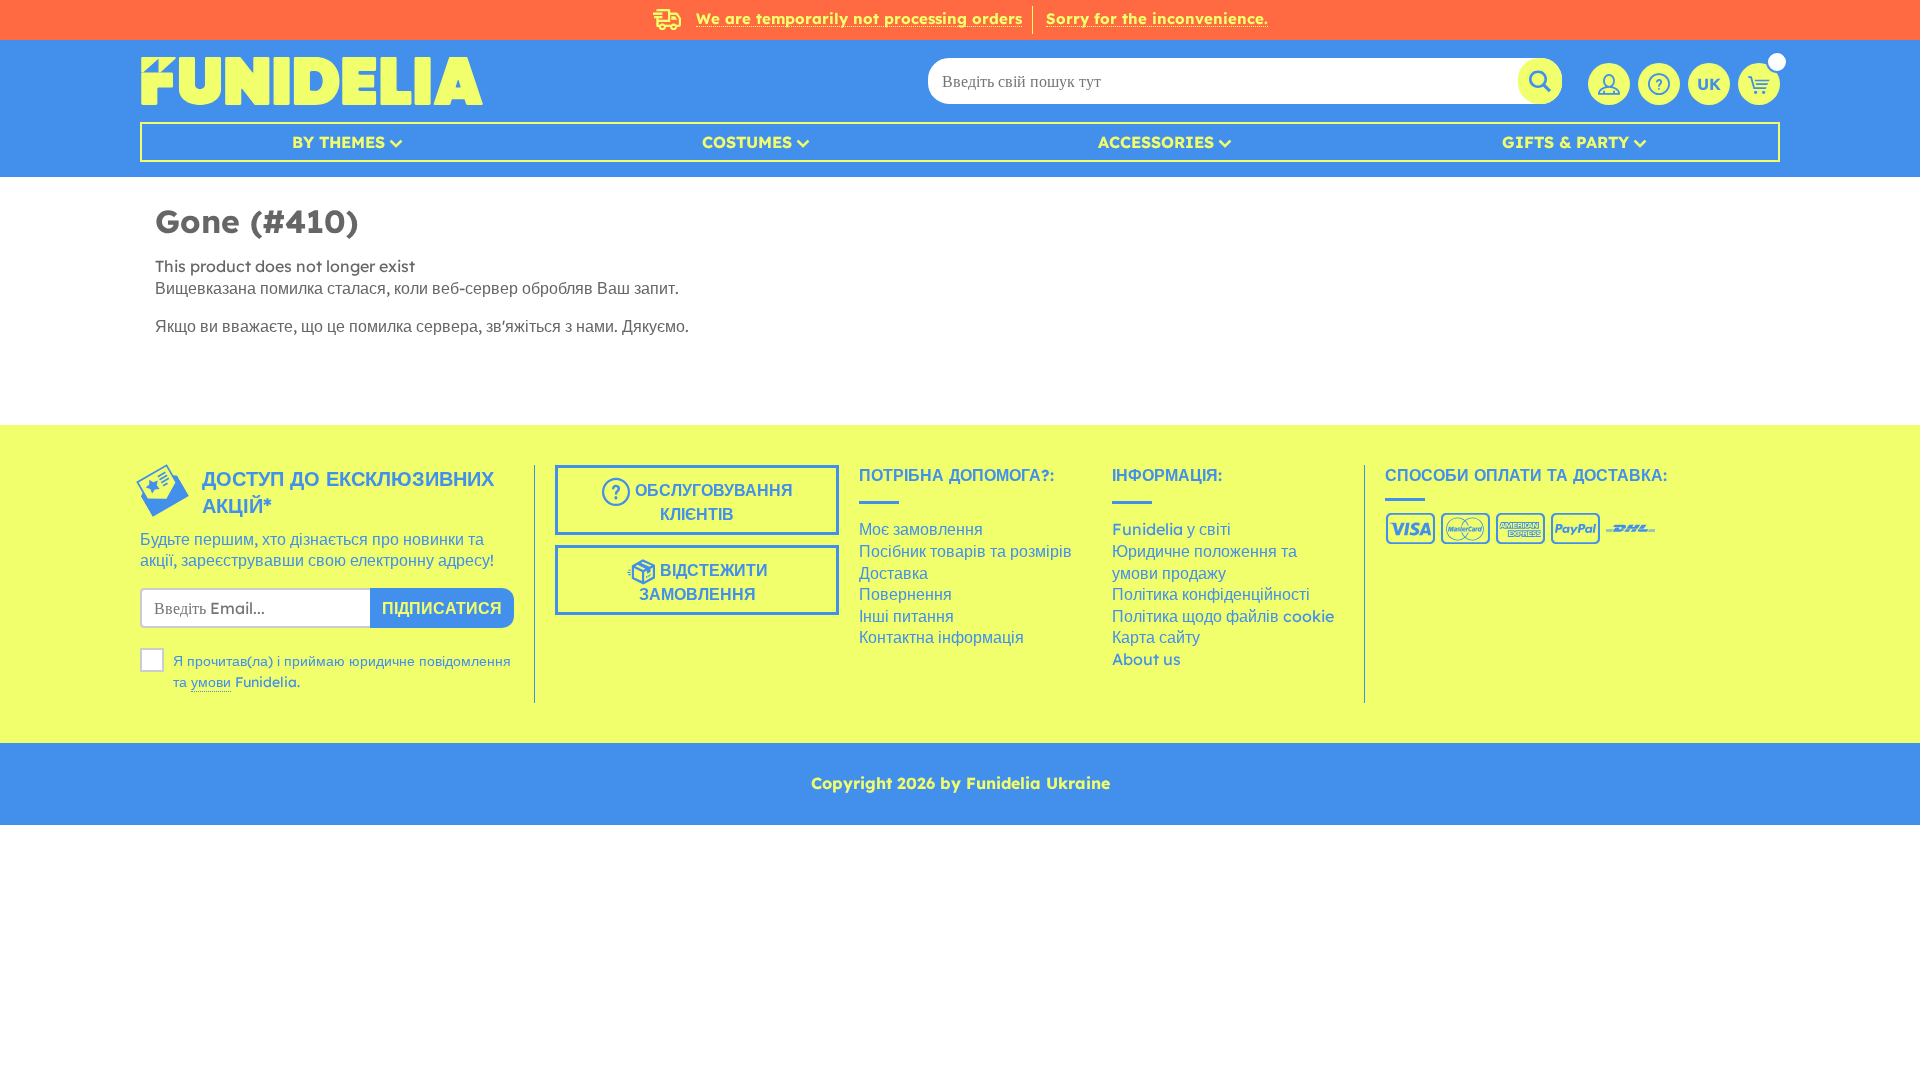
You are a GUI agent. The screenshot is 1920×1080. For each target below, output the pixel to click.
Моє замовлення (921, 529)
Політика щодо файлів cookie (1223, 616)
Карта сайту (1156, 637)
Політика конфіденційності (1211, 594)
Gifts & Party (1565, 142)
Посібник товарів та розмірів (965, 551)
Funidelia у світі (1171, 529)
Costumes (747, 142)
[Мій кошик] (1759, 84)
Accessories (1156, 142)
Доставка (893, 573)
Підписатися (442, 608)
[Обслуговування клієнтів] (1659, 84)
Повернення (905, 594)
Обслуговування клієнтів (711, 502)
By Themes (338, 142)
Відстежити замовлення (703, 582)
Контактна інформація (941, 637)
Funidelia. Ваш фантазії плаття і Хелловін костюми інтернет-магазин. (311, 81)
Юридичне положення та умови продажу (1204, 562)
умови (211, 682)
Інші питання (906, 616)
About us (1146, 659)
